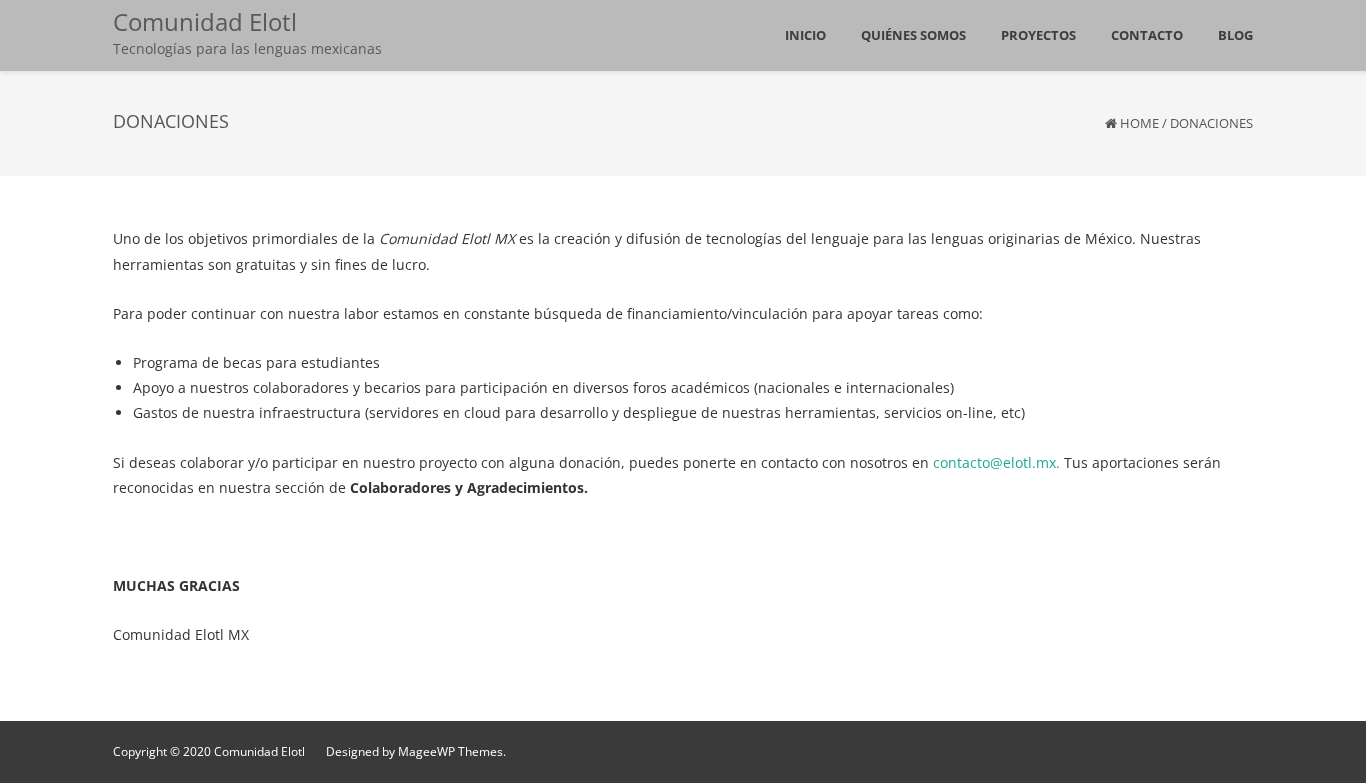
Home (1139, 123)
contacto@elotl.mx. (996, 462)
